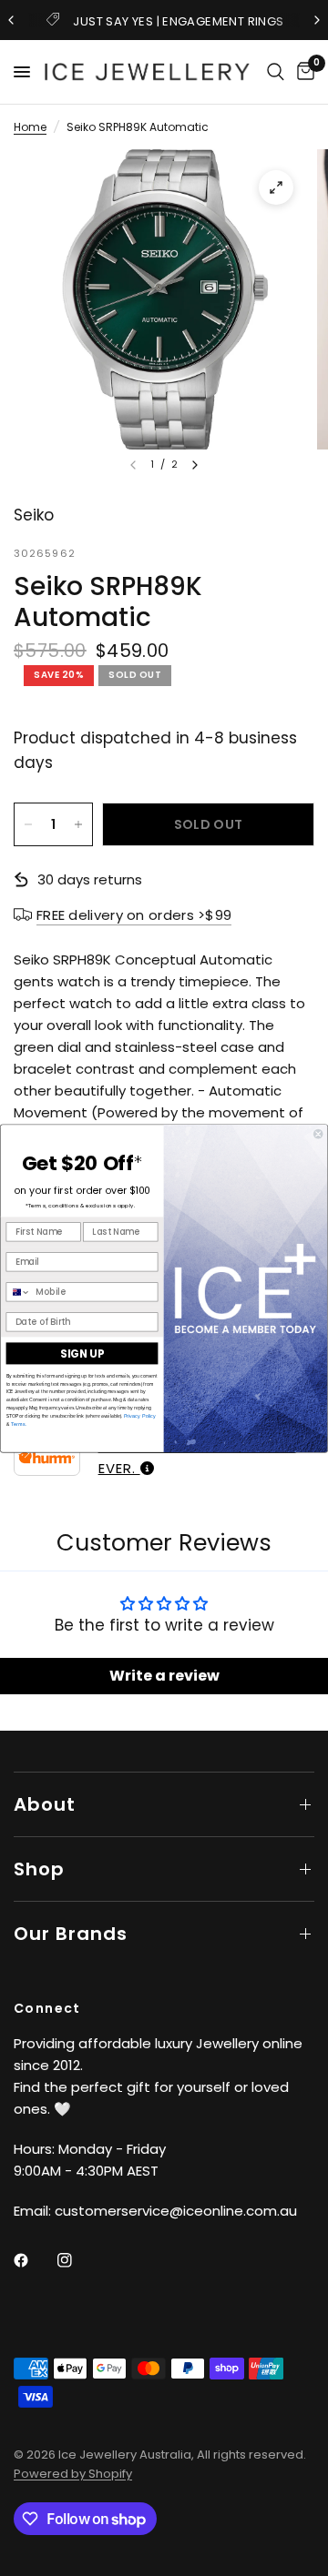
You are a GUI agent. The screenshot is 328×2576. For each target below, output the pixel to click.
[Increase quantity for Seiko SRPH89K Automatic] (78, 824)
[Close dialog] (318, 1134)
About (45, 1804)
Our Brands (71, 1934)
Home (30, 127)
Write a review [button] (164, 1676)
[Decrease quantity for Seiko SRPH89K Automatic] (28, 824)
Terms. (18, 1424)
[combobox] (18, 1292)
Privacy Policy (140, 1415)
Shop (39, 1869)
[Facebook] (34, 2260)
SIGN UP (82, 1354)
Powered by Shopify (73, 2474)
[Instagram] (77, 2260)
